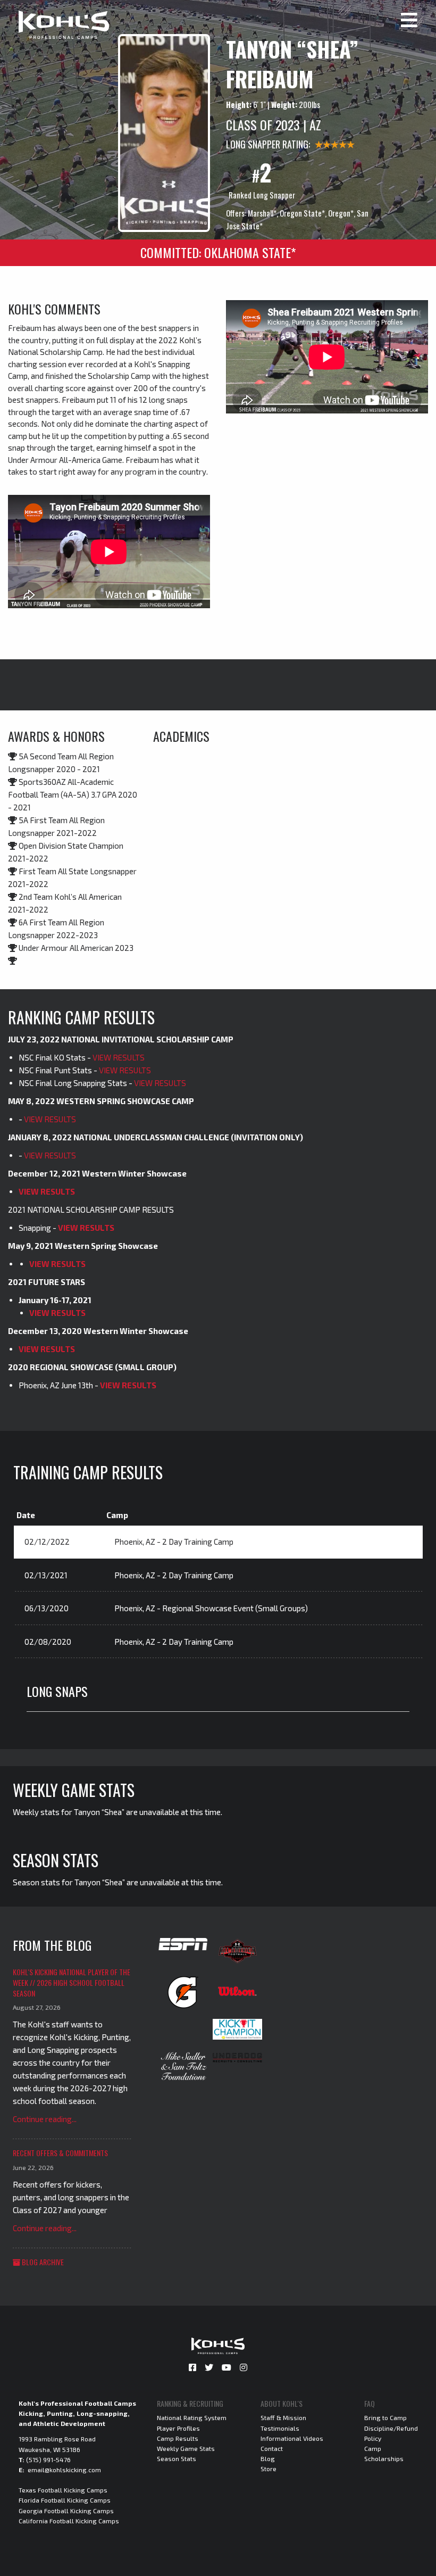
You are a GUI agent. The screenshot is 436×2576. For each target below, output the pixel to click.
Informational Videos (292, 2438)
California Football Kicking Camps (69, 2521)
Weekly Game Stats (186, 2448)
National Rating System (192, 2417)
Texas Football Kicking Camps (63, 2490)
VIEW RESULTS (119, 1057)
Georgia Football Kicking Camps (66, 2511)
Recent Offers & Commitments (60, 2153)
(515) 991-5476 (48, 2459)
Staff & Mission (283, 2417)
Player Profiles (178, 2428)
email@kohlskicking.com (64, 2470)
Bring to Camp (385, 2417)
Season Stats (177, 2458)
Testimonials (280, 2428)
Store (269, 2469)
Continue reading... (45, 2119)
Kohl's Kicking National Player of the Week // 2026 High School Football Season (72, 1982)
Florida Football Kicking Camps (65, 2500)
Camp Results (178, 2438)
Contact (272, 2448)
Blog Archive (42, 2262)
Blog (268, 2458)
